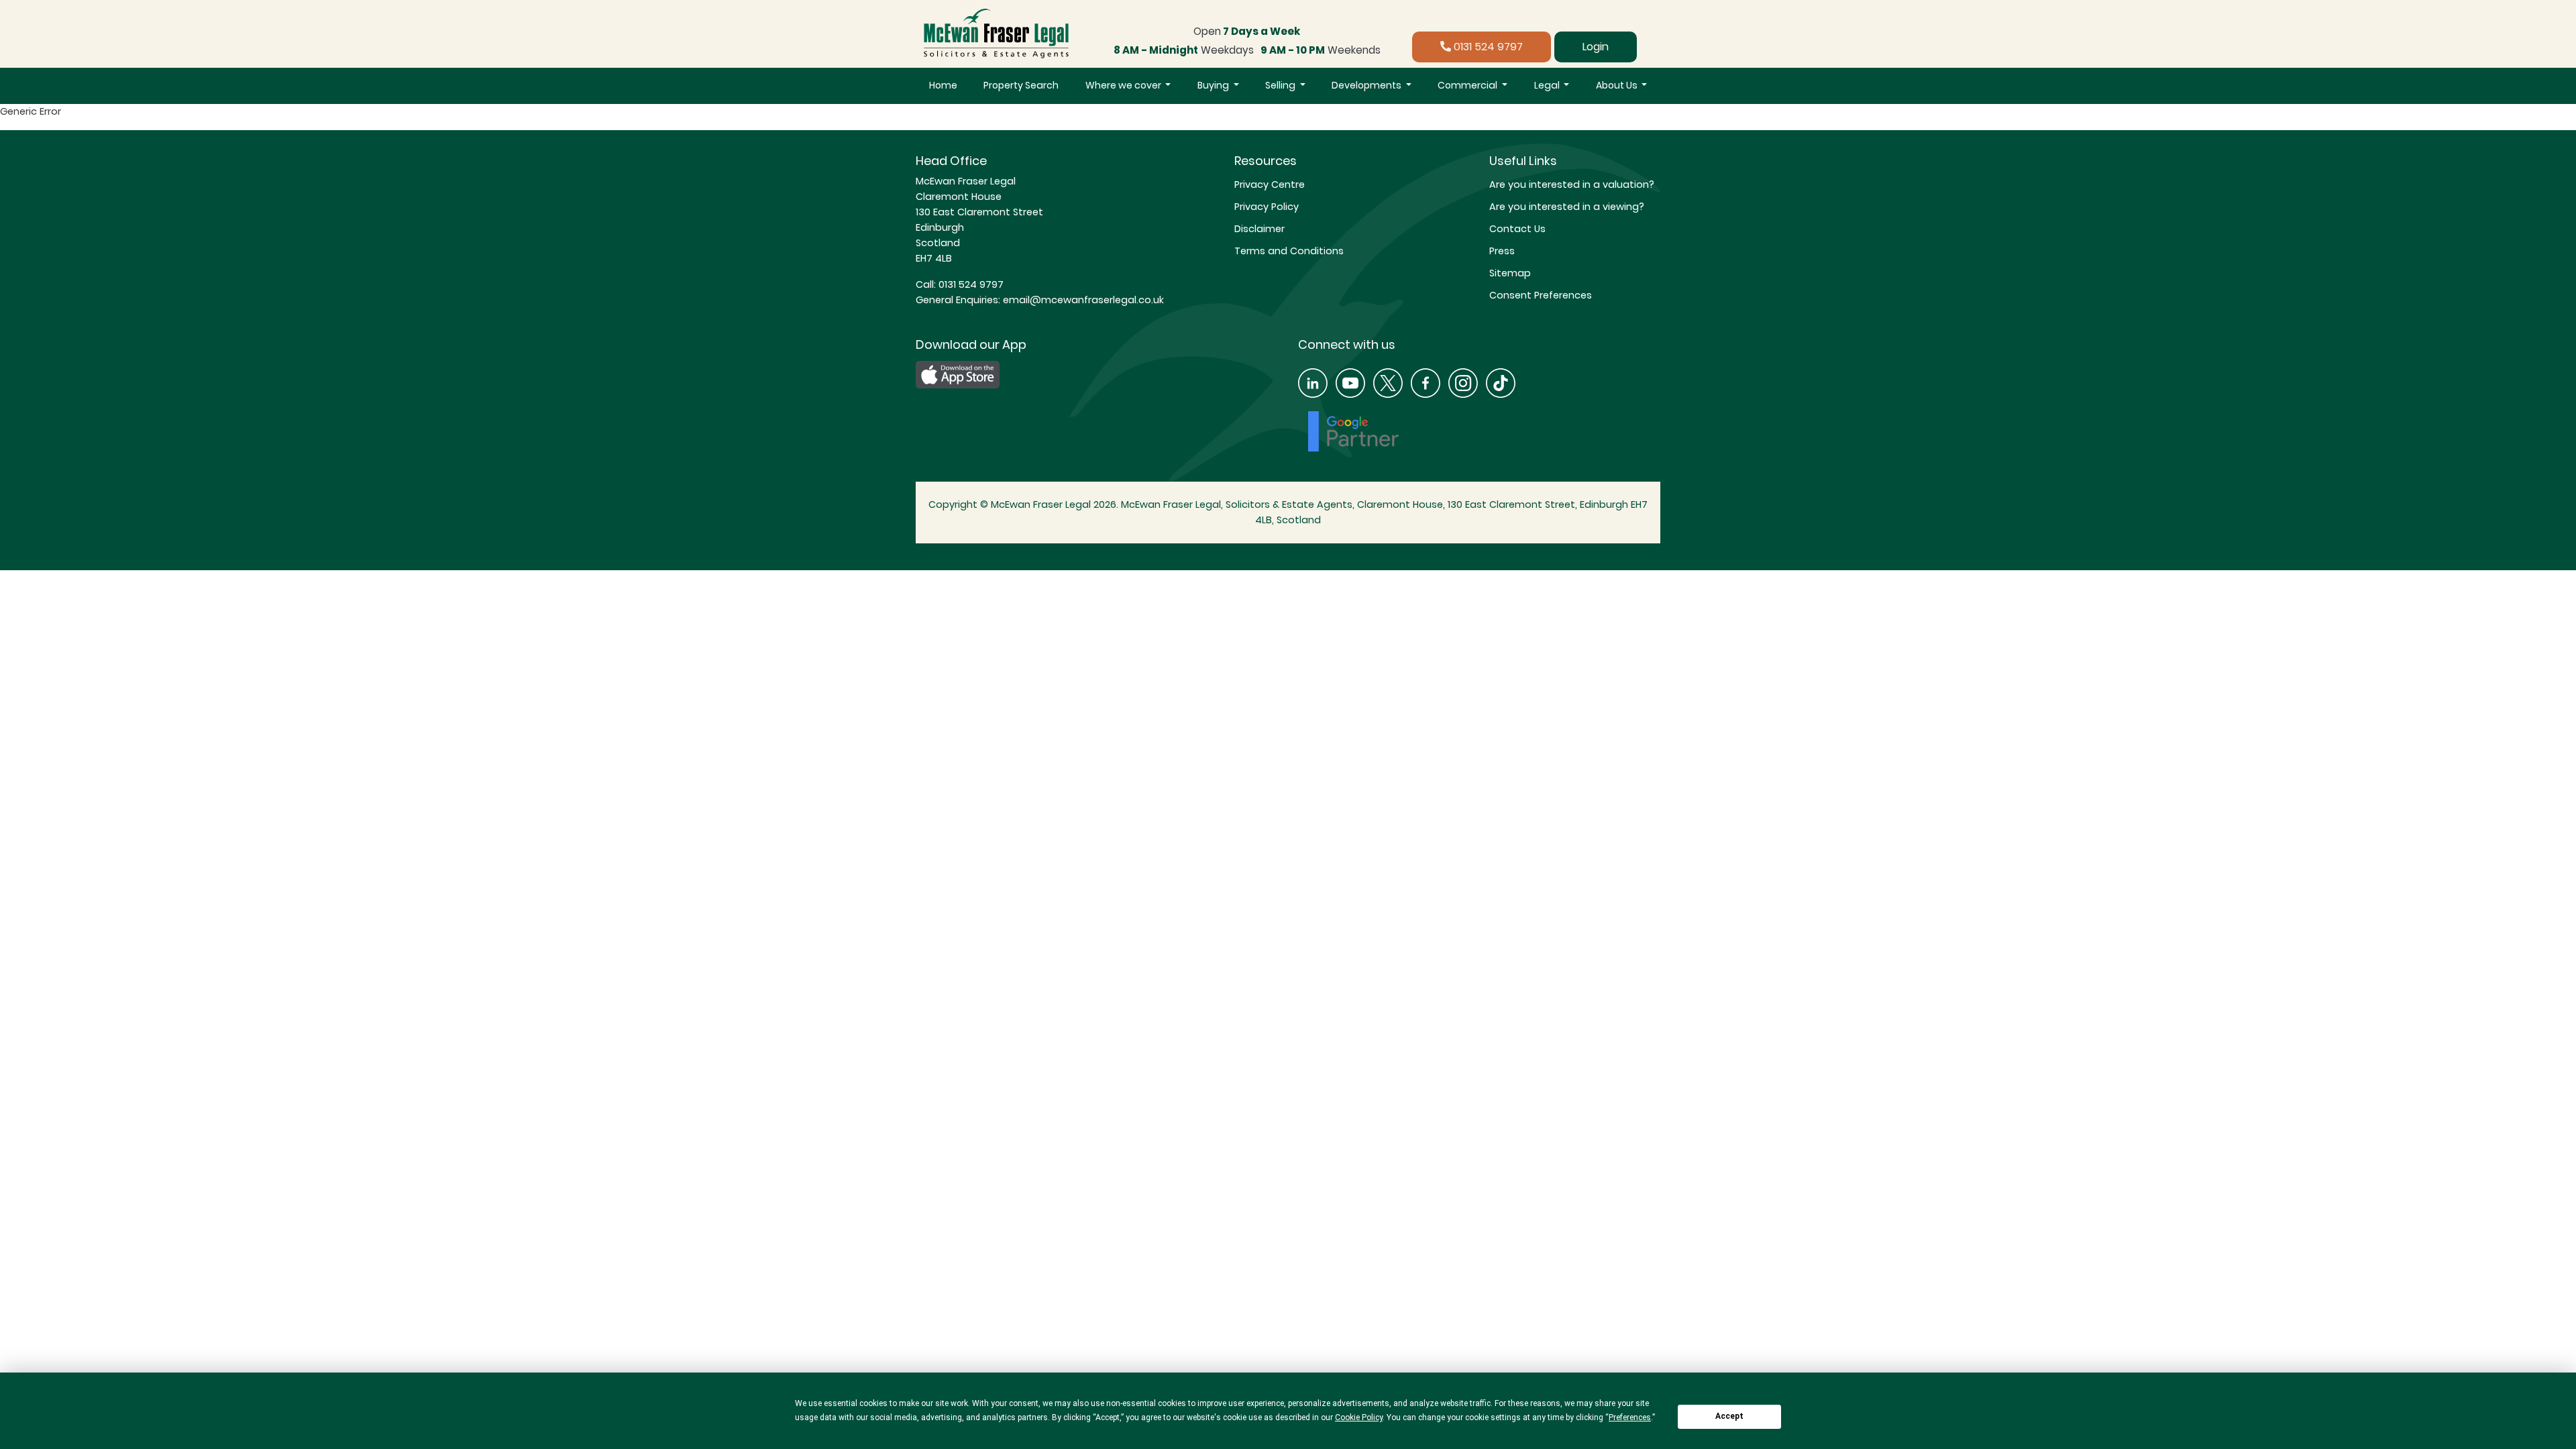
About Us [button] (1618, 85)
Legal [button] (1548, 85)
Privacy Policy (1267, 207)
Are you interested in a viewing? (1567, 207)
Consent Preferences (1541, 295)
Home (943, 85)
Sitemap (1510, 273)
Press (1502, 251)
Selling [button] (1281, 85)
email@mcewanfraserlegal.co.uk (1082, 300)
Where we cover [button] (1124, 85)
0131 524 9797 (1487, 47)
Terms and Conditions (1289, 251)
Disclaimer (1259, 229)
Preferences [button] (1630, 1417)
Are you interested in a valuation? (1572, 184)
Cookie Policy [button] (1359, 1417)
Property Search (1021, 85)
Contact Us (1517, 229)
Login (1596, 47)
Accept (1729, 1416)
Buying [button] (1214, 85)
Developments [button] (1367, 85)
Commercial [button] (1468, 85)
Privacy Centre (1270, 184)
